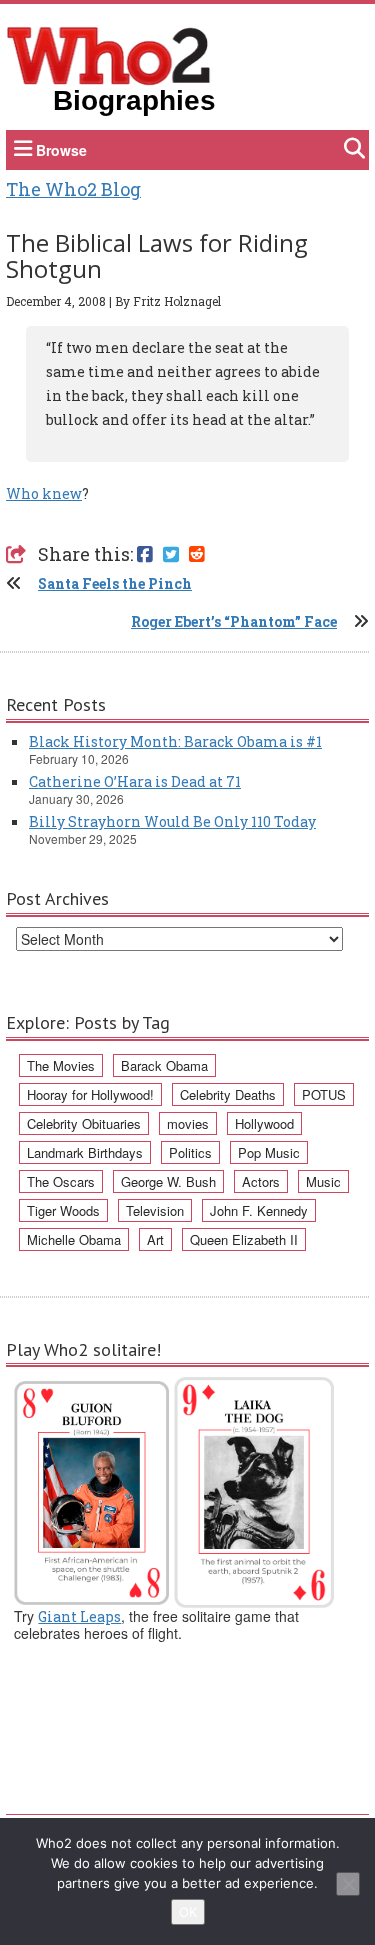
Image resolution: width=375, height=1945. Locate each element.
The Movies (61, 1065)
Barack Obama (164, 1065)
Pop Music (269, 1152)
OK (188, 1912)
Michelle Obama (74, 1239)
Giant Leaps (79, 1616)
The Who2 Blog (73, 189)
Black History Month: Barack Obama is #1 (175, 741)
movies (188, 1123)
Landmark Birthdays (85, 1152)
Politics (190, 1152)
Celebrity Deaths (228, 1094)
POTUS (324, 1094)
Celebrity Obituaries (84, 1123)
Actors (261, 1181)
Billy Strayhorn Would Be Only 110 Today (172, 821)
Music (323, 1181)
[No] (348, 1884)
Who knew (44, 493)
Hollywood (264, 1123)
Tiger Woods (63, 1210)
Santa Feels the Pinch (115, 583)
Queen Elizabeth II (244, 1239)
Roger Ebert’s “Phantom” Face (234, 621)
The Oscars (61, 1181)
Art (155, 1239)
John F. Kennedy (259, 1210)
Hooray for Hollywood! (90, 1094)
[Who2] (109, 54)
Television (155, 1210)
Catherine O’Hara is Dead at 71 (135, 781)
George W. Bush (168, 1181)
